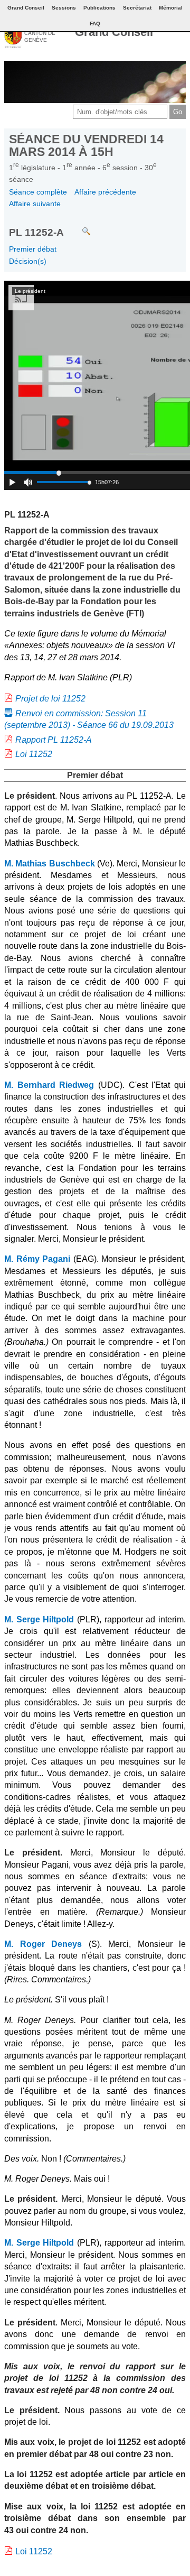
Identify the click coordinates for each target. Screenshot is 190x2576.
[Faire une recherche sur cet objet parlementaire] (78, 227)
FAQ (95, 24)
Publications (99, 8)
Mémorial (171, 8)
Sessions (64, 8)
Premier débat (33, 249)
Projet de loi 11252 (50, 699)
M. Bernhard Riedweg (49, 1085)
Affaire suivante (35, 204)
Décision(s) (28, 261)
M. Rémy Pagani (37, 1259)
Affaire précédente (105, 192)
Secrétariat (137, 8)
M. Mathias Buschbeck (50, 864)
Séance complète (38, 192)
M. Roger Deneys (43, 1944)
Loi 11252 (34, 754)
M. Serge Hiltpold (39, 1619)
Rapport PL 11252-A (54, 740)
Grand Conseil (114, 32)
